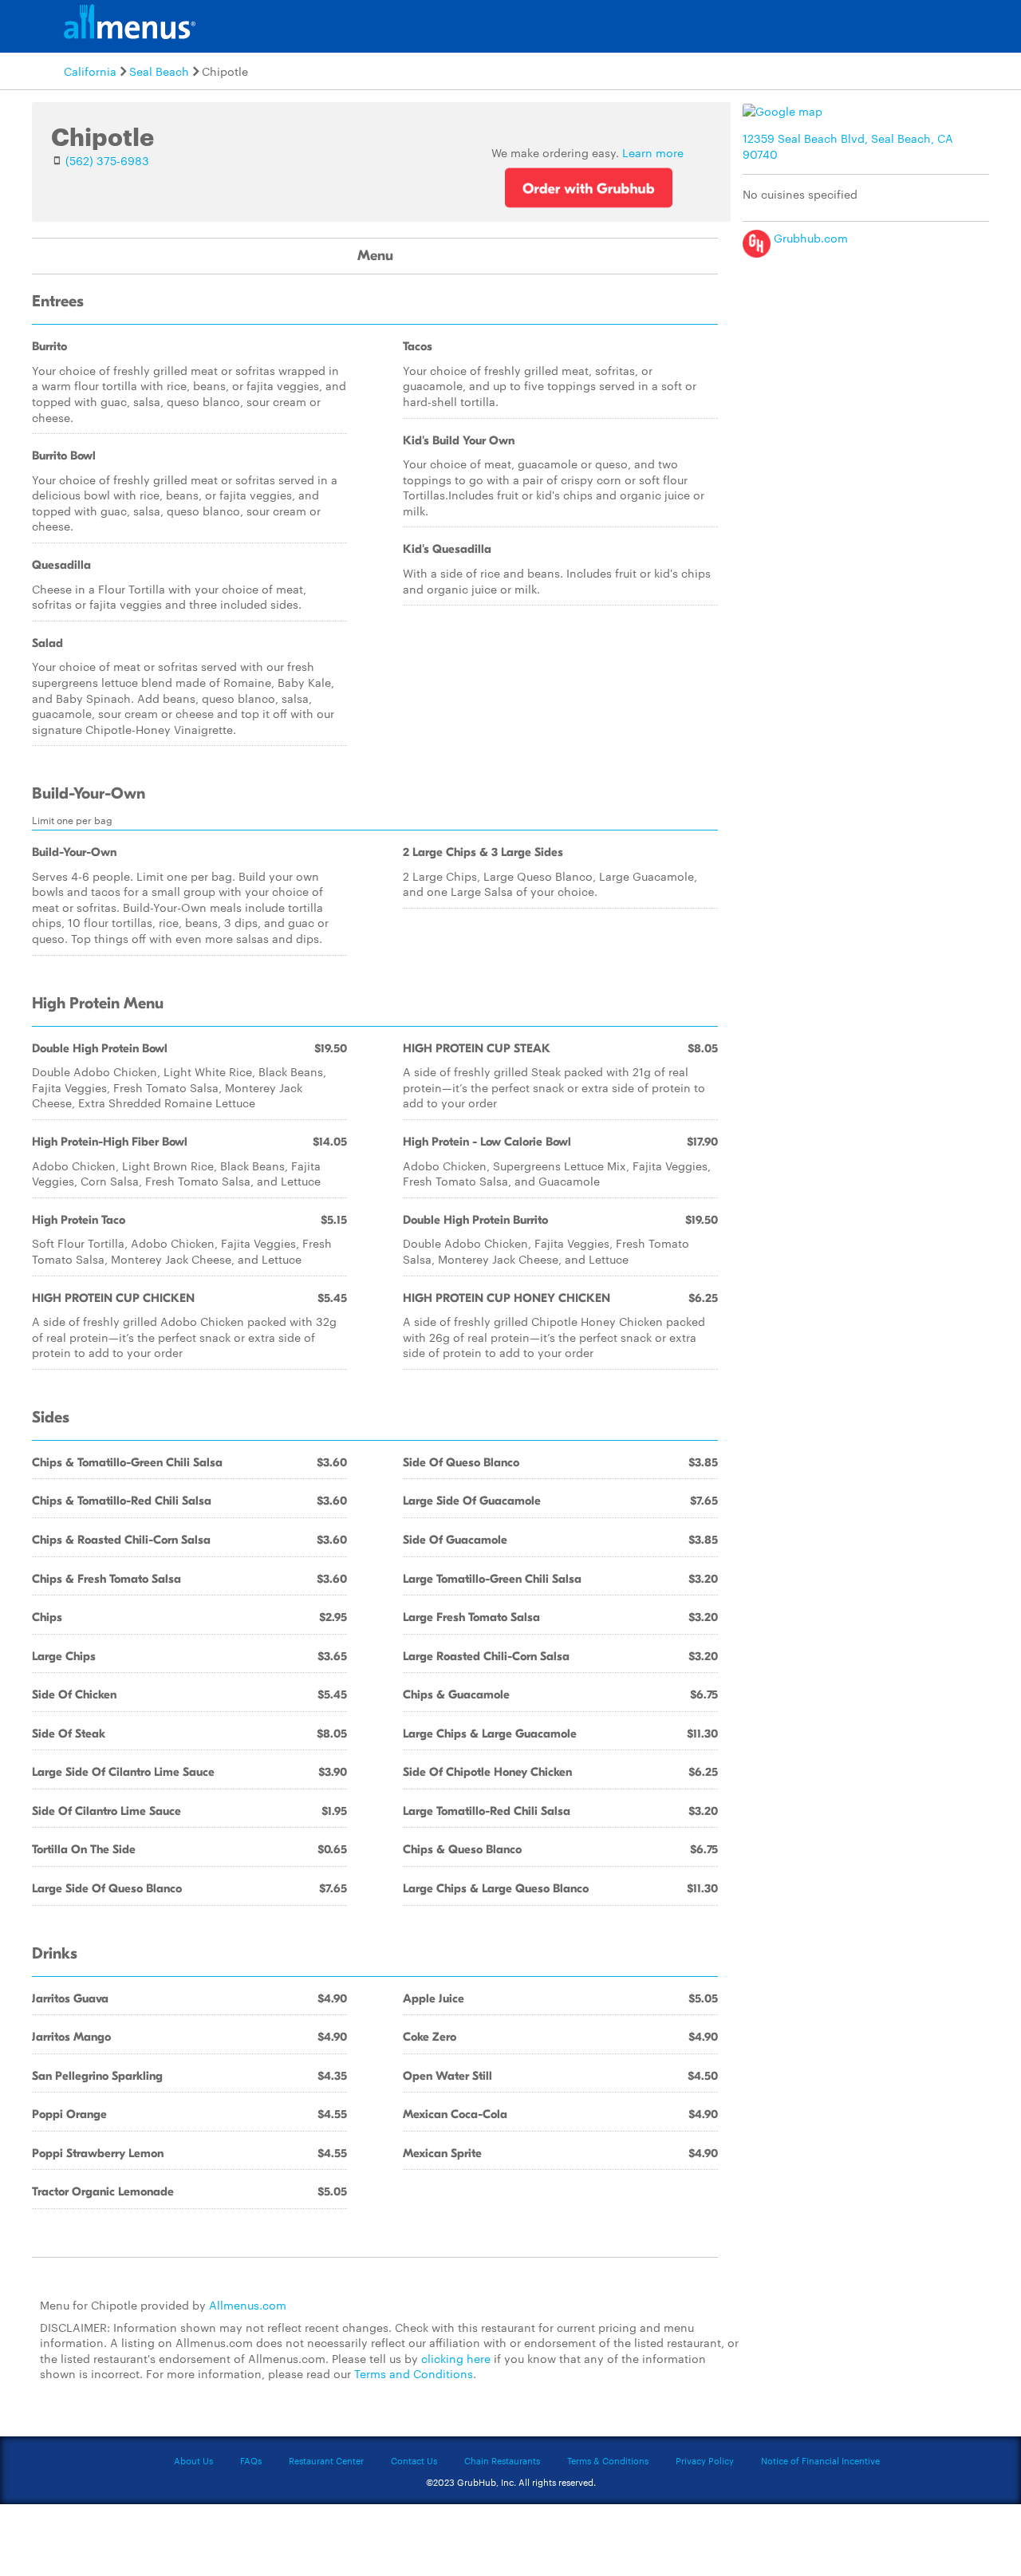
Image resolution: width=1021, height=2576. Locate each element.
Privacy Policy (705, 2460)
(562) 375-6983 (107, 160)
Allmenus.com (248, 2305)
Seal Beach (159, 71)
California (90, 71)
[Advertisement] (869, 377)
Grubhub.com (809, 238)
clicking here (456, 2358)
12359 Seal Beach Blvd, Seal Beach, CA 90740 (848, 146)
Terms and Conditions (414, 2373)
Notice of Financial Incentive (820, 2460)
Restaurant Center (326, 2460)
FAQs (251, 2460)
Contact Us (414, 2460)
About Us (193, 2460)
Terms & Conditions (608, 2460)
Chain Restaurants (502, 2460)
